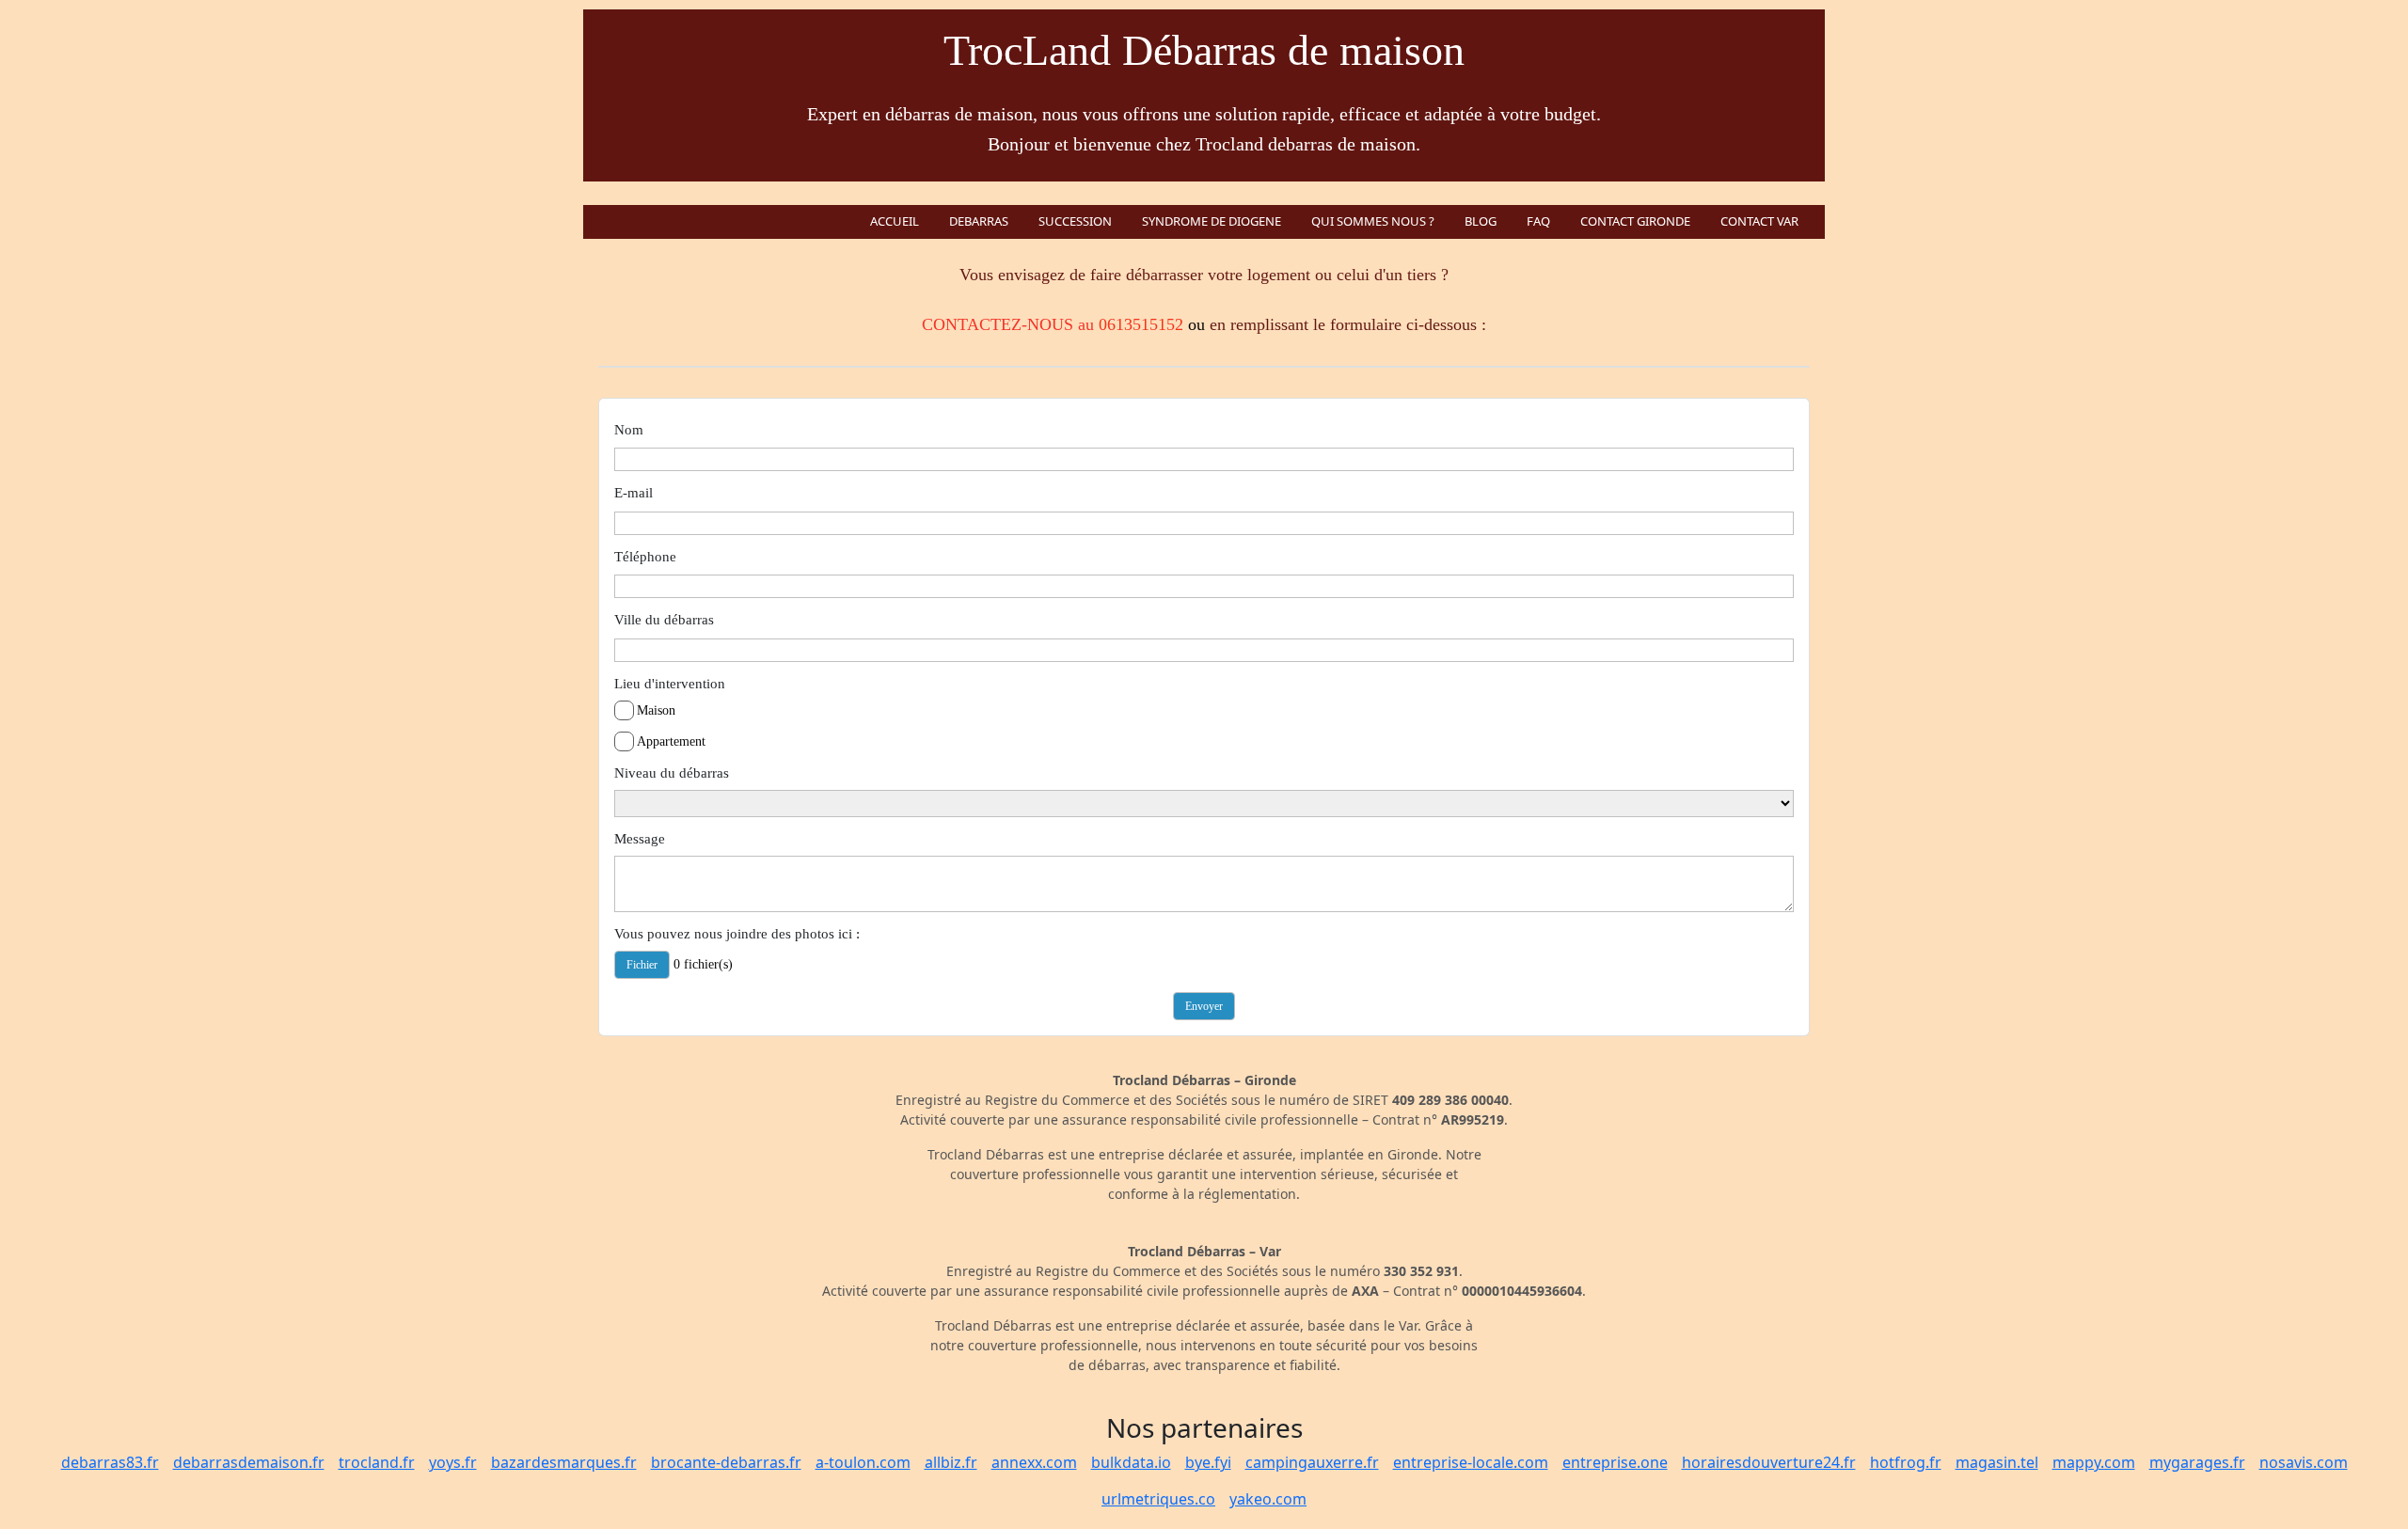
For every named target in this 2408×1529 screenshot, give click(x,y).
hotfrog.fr (1906, 1462)
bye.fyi (1208, 1462)
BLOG (1481, 221)
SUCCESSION (1075, 221)
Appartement (671, 741)
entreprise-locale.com (1471, 1462)
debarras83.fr (110, 1462)
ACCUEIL (895, 221)
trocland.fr (377, 1462)
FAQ (1538, 221)
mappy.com (2094, 1462)
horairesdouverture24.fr (1769, 1462)
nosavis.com (2304, 1462)
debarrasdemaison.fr (249, 1462)
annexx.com (1034, 1462)
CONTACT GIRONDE (1635, 221)
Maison (656, 710)
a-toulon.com (863, 1462)
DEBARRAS (979, 221)
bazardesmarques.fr (564, 1462)
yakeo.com (1268, 1499)
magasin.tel (1997, 1462)
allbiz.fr (951, 1462)
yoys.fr (453, 1462)
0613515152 (1141, 324)
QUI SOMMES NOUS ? (1373, 221)
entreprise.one (1615, 1462)
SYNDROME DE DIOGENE (1212, 221)
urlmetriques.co (1158, 1499)
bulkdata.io (1131, 1462)
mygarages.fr (2197, 1462)
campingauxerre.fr (1312, 1462)
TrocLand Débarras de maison (1204, 50)
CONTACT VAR (1759, 221)
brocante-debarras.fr (726, 1462)
